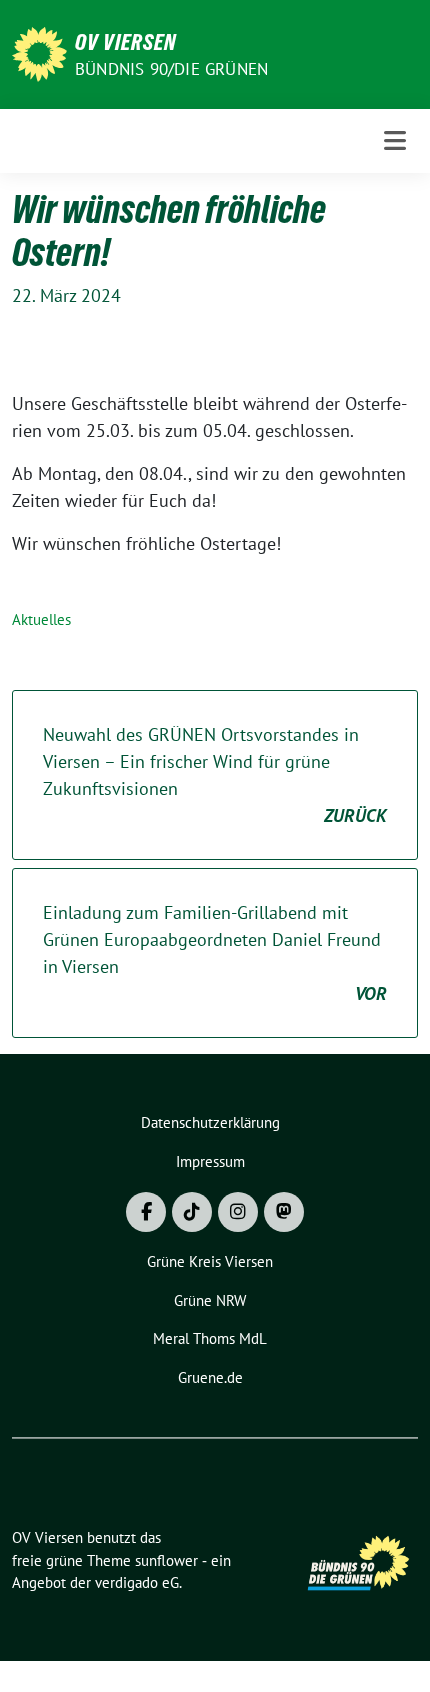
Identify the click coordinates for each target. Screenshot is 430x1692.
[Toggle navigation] (395, 140)
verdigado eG (137, 1582)
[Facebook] (146, 1212)
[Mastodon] (284, 1212)
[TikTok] (192, 1212)
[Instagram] (238, 1212)
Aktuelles (41, 619)
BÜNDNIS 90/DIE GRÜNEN (171, 69)
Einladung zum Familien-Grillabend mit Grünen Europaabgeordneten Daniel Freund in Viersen (215, 953)
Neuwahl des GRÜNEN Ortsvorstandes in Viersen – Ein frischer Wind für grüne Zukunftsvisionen (215, 775)
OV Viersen (125, 42)
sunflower (166, 1560)
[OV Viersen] (39, 52)
